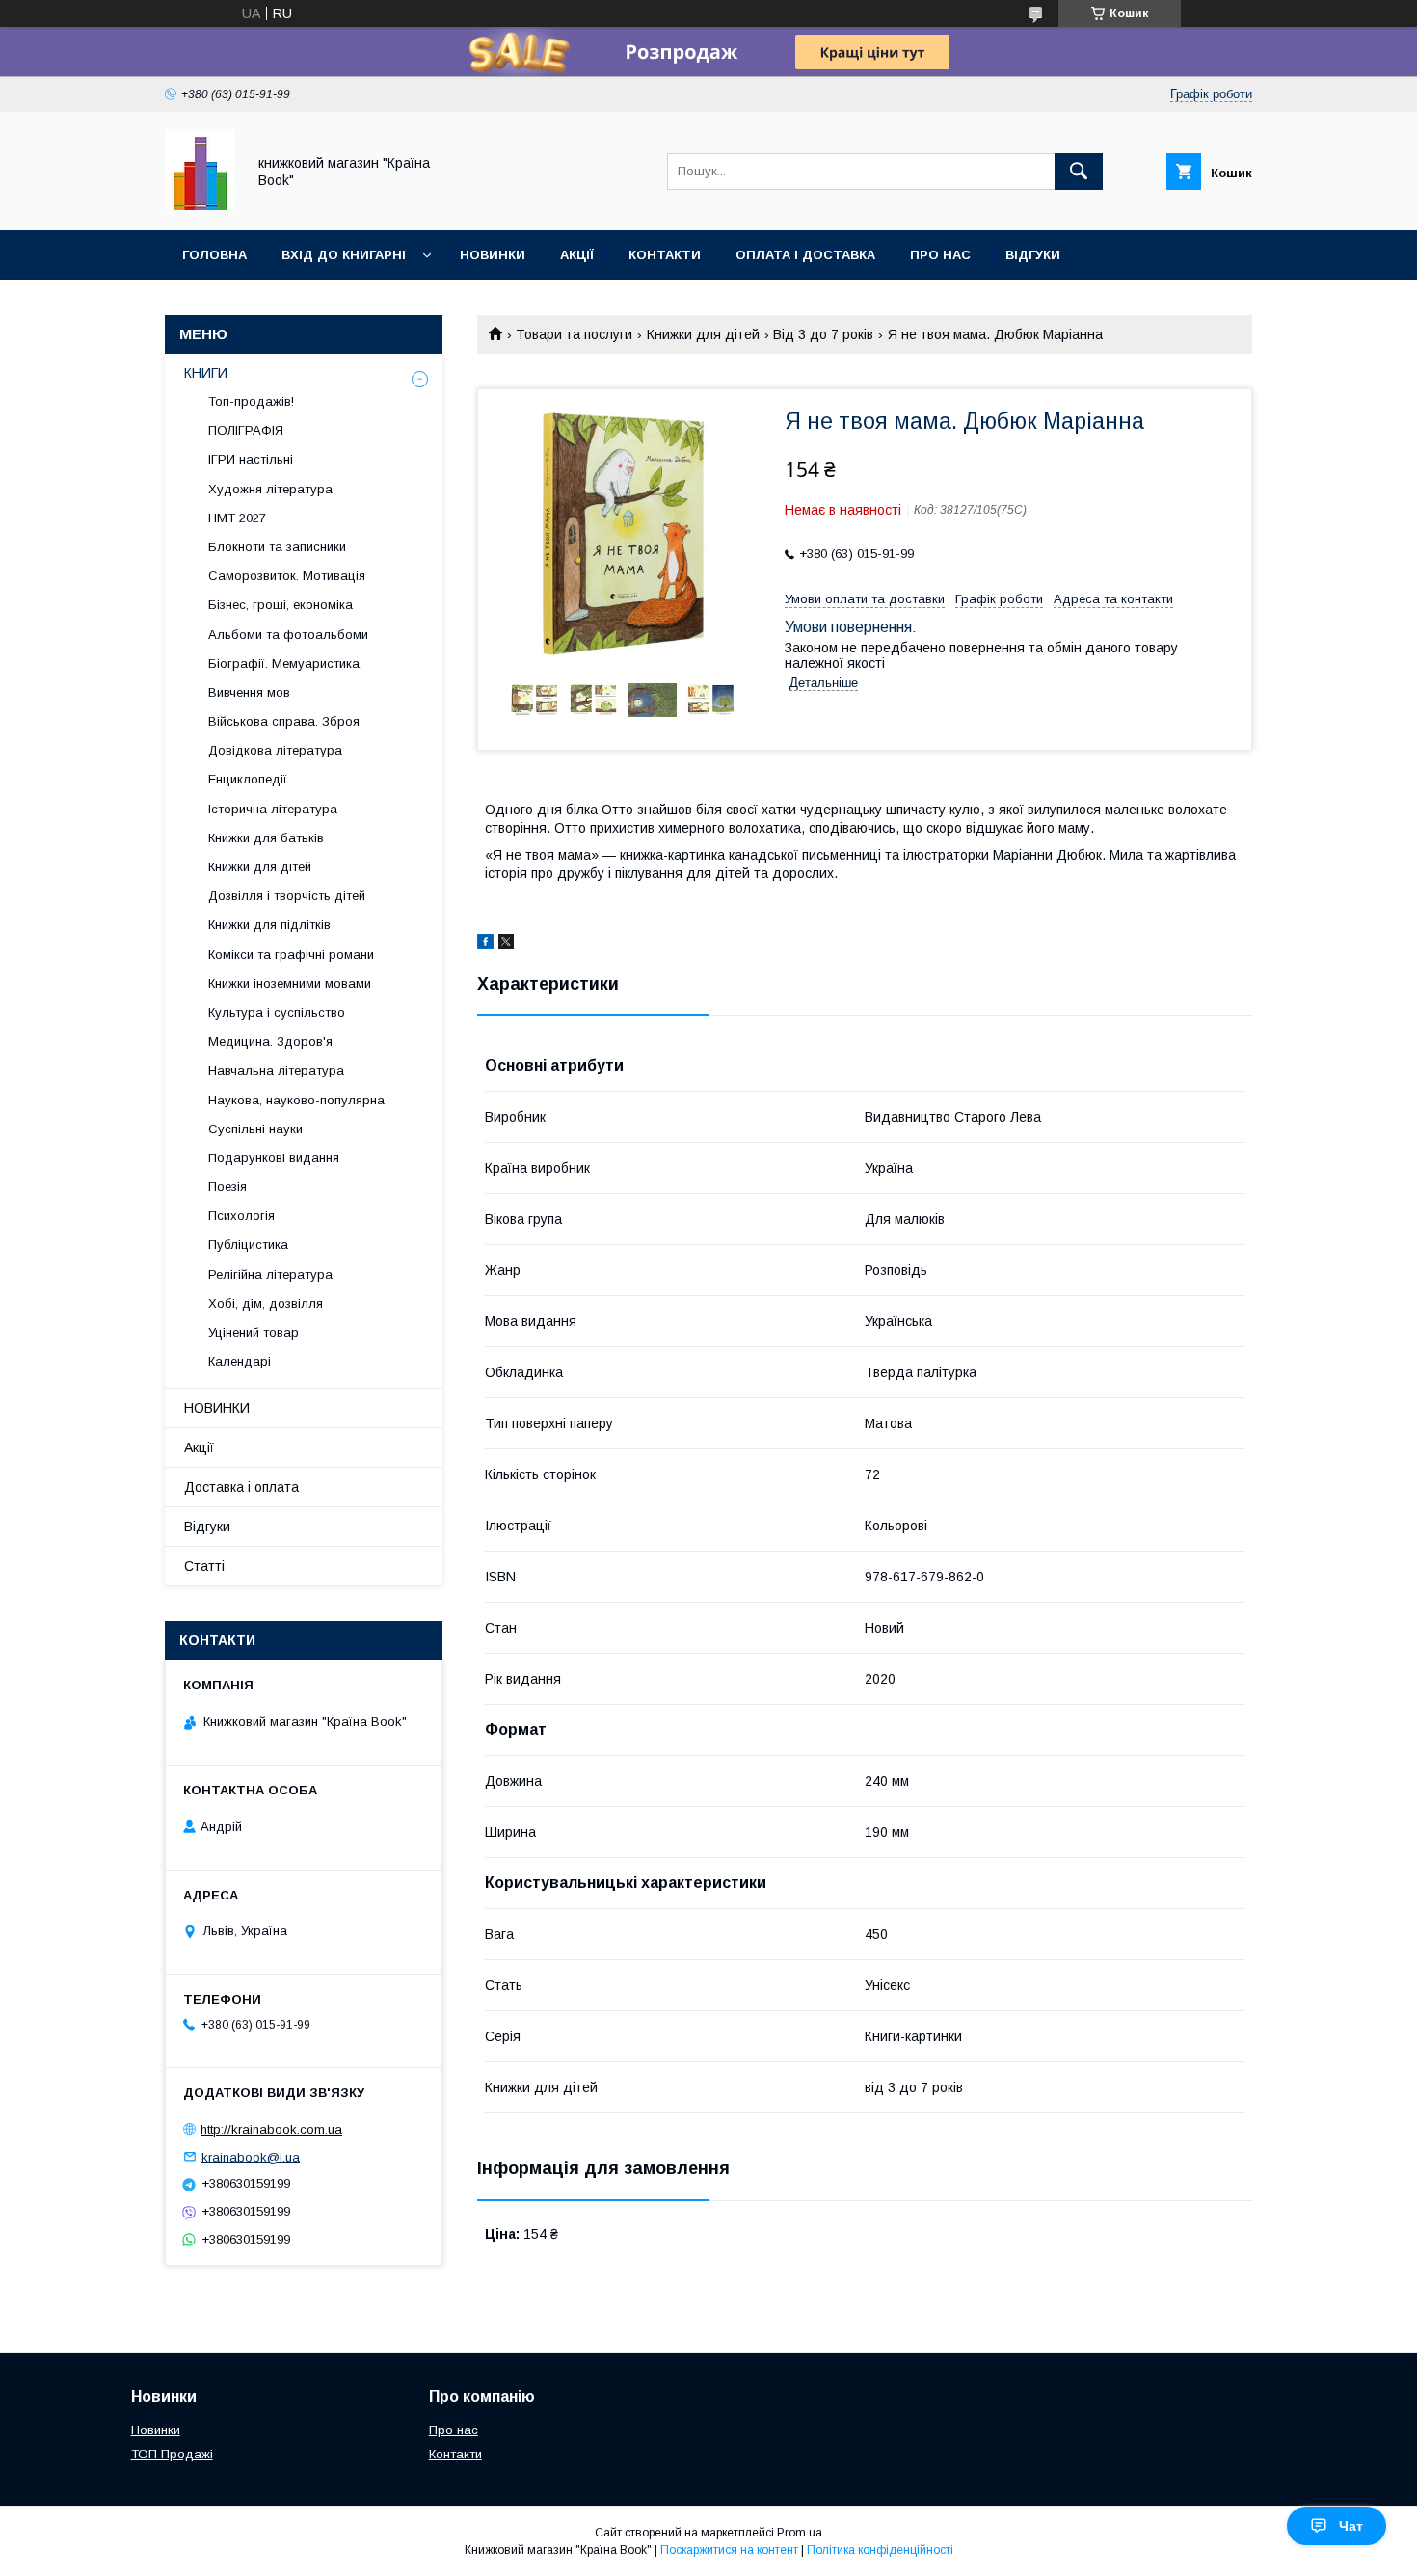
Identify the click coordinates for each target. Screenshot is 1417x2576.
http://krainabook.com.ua (271, 2129)
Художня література (270, 489)
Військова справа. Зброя (284, 721)
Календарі (240, 1361)
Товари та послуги (574, 334)
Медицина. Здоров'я (270, 1041)
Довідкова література (275, 750)
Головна (214, 255)
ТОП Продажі (172, 2454)
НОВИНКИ (217, 1408)
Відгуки (1033, 255)
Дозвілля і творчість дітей (287, 896)
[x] (506, 944)
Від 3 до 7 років (823, 334)
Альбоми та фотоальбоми (288, 635)
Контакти (665, 255)
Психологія (241, 1216)
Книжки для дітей (703, 334)
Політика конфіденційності (880, 2550)
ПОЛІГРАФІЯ (246, 430)
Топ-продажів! (251, 401)
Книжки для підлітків (269, 925)
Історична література (273, 809)
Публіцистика (248, 1245)
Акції (577, 255)
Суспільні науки (255, 1129)
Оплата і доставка (805, 255)
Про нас (940, 255)
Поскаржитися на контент (729, 2550)
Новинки (493, 255)
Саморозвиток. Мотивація (287, 576)
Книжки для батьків (266, 838)
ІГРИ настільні (251, 459)
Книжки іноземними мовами (290, 983)
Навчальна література (276, 1070)
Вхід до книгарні (344, 255)
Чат (1351, 2526)
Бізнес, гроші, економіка (281, 605)
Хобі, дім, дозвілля (266, 1303)
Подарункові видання (274, 1158)
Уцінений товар (254, 1332)
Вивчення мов (249, 692)
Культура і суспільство (277, 1012)
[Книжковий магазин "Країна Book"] (200, 205)
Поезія (227, 1187)
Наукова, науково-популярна (296, 1100)
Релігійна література (270, 1275)
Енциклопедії (248, 779)
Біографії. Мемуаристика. (285, 664)
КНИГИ (206, 373)
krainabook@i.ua (251, 2156)
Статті (204, 1566)
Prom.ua (800, 2533)
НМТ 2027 (237, 518)
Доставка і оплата (241, 1487)
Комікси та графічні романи (291, 955)
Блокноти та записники (277, 547)
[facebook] (485, 944)
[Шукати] (1079, 172)
